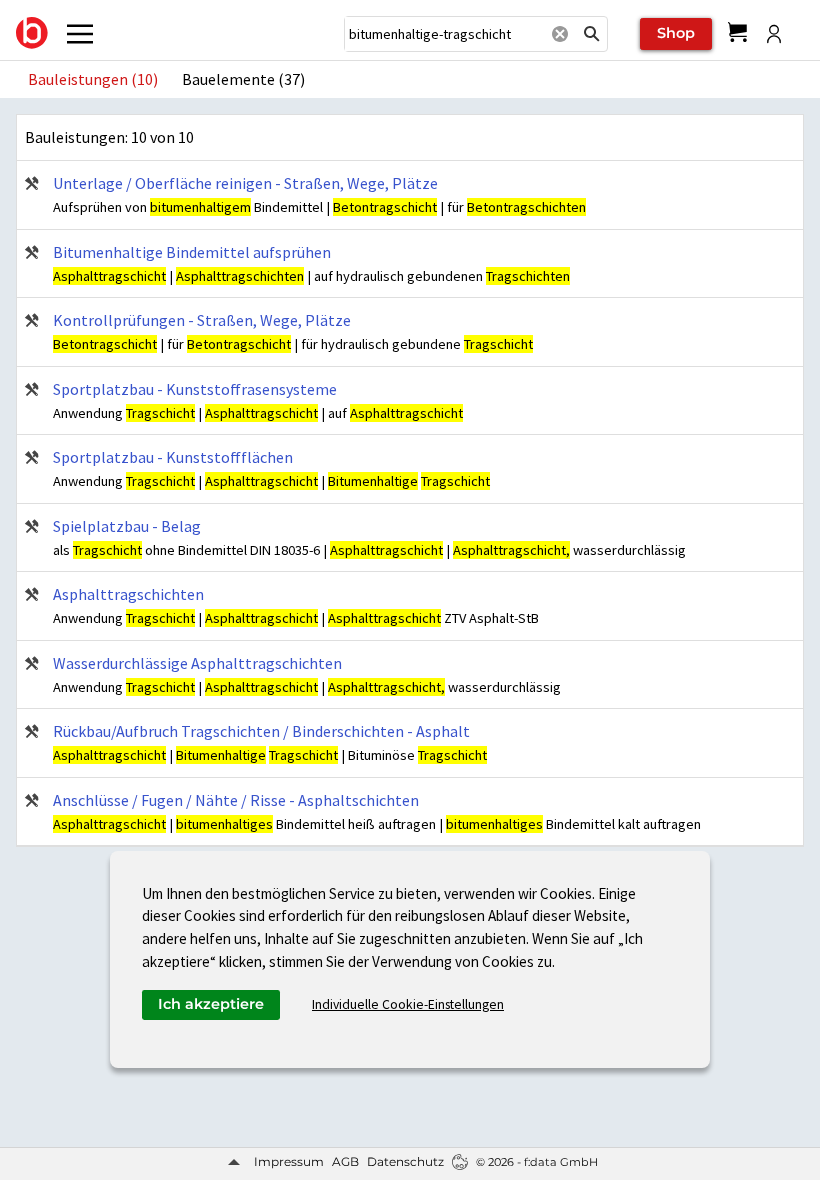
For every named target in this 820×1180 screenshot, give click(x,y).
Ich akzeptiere (211, 1004)
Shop (676, 33)
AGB (345, 1161)
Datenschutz (405, 1161)
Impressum (289, 1161)
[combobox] (444, 34)
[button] (592, 34)
